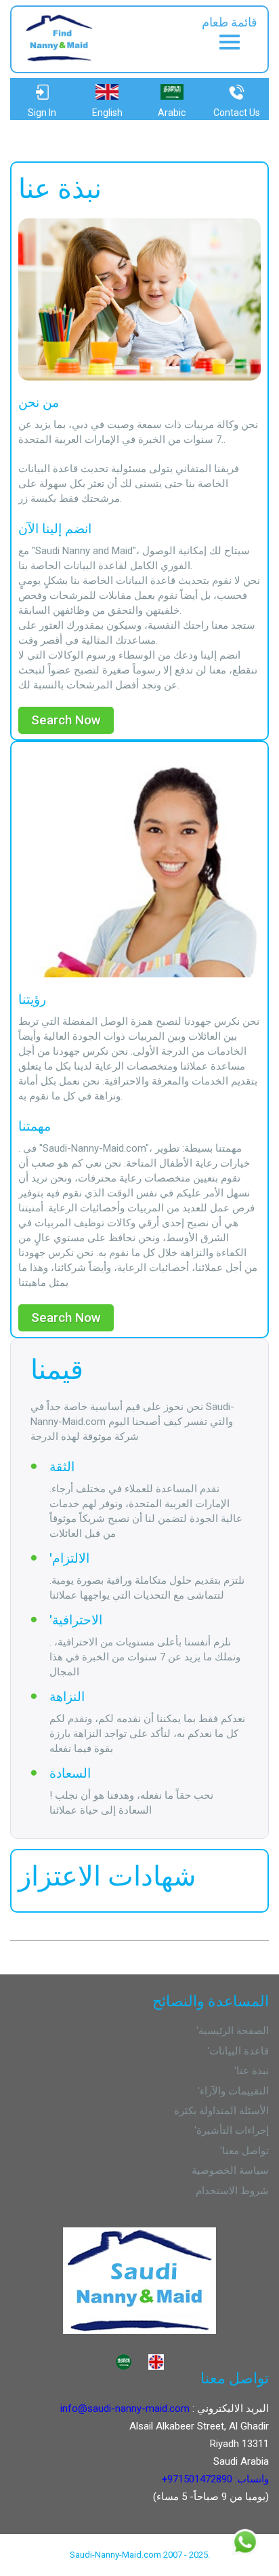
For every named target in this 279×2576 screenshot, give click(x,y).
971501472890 (200, 2479)
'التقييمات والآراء (233, 2091)
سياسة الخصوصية (230, 2170)
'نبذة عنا (252, 2071)
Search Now (66, 720)
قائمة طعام (230, 22)
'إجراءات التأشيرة (232, 2130)
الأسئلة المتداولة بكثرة (221, 2111)
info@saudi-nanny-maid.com (125, 2408)
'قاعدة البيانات (238, 2051)
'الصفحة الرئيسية (233, 2031)
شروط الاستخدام (232, 2191)
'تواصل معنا (244, 2151)
